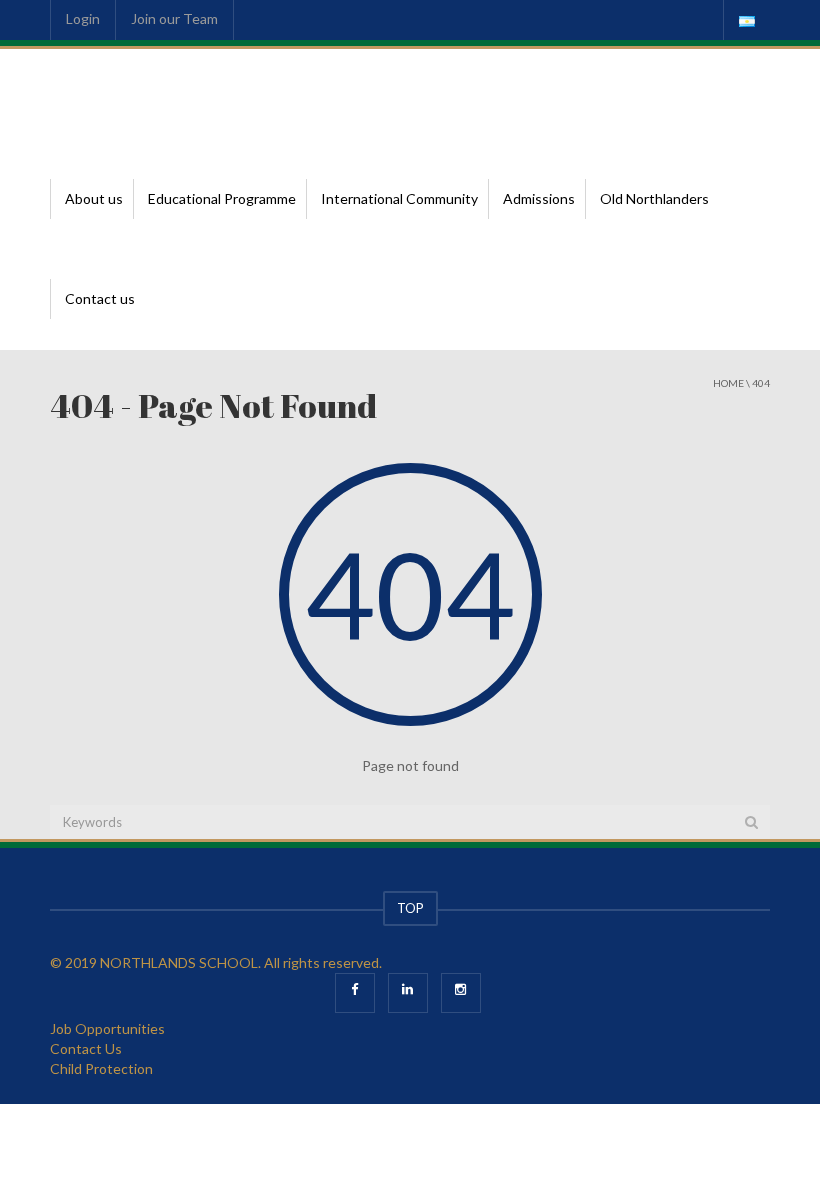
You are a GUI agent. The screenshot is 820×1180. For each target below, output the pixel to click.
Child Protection (101, 1068)
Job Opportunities (107, 1028)
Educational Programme (222, 198)
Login (83, 18)
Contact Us (86, 1048)
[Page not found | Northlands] (145, 98)
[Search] (751, 822)
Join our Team (174, 18)
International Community (399, 198)
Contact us (100, 298)
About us (94, 198)
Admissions (539, 198)
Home (728, 383)
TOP (410, 908)
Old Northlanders (654, 198)
